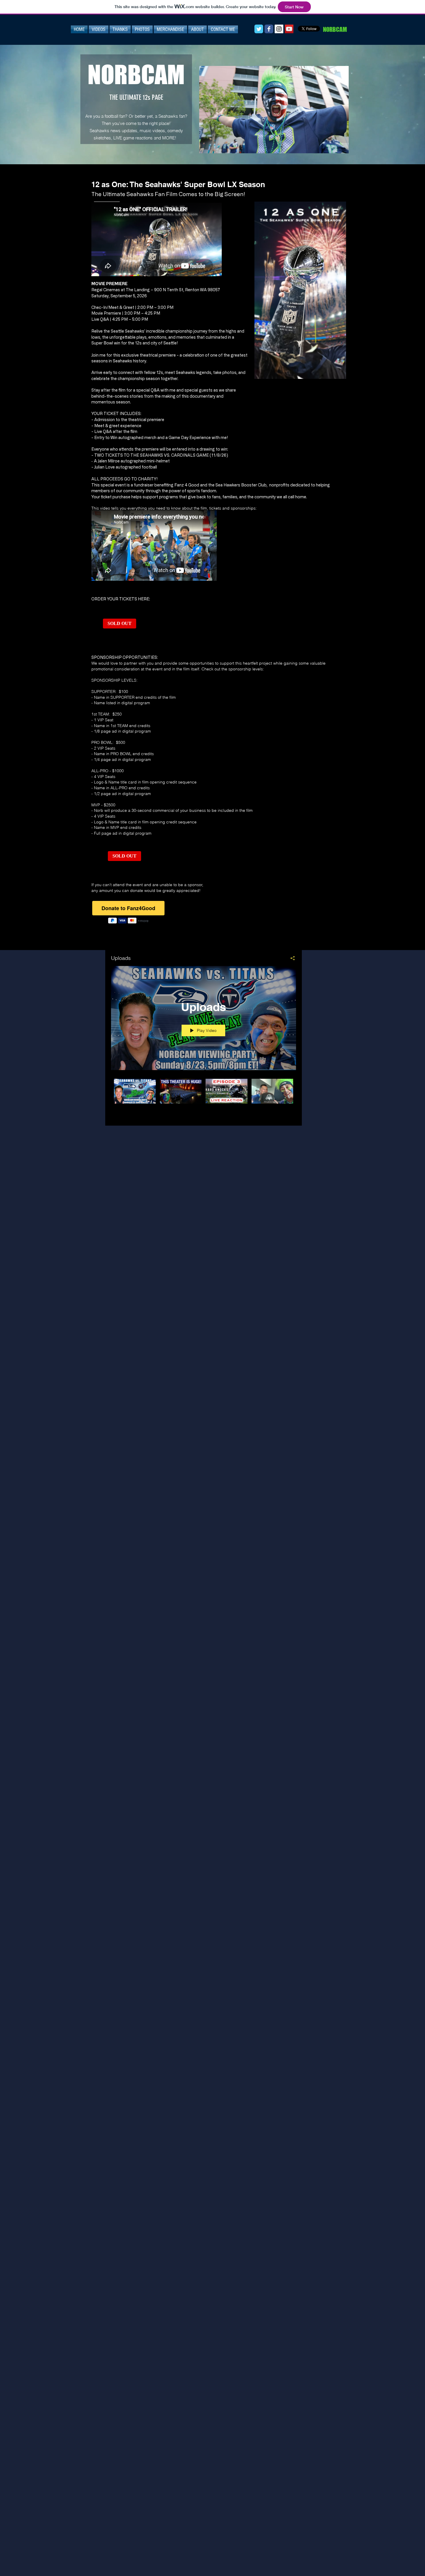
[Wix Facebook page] (269, 29)
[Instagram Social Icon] (279, 29)
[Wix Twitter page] (259, 29)
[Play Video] (135, 1091)
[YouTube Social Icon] (289, 29)
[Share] (290, 958)
